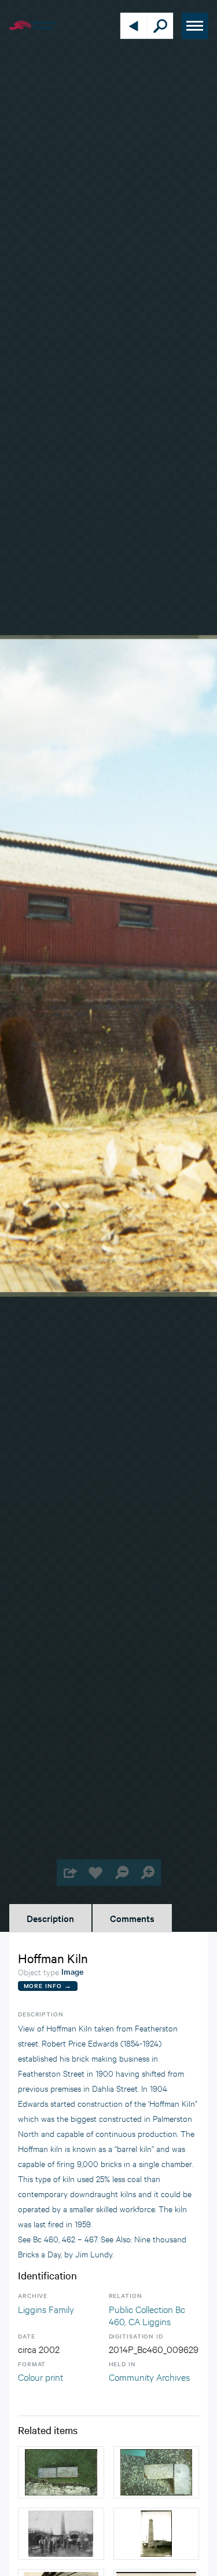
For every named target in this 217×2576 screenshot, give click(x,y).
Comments (132, 1918)
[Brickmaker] (157, 2534)
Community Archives (149, 2376)
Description (50, 1918)
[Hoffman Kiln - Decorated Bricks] (61, 2472)
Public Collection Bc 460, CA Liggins (147, 2315)
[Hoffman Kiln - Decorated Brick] (157, 2472)
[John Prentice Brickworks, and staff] (61, 2534)
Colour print (41, 2376)
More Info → (48, 1985)
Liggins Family (46, 2309)
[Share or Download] (70, 1872)
